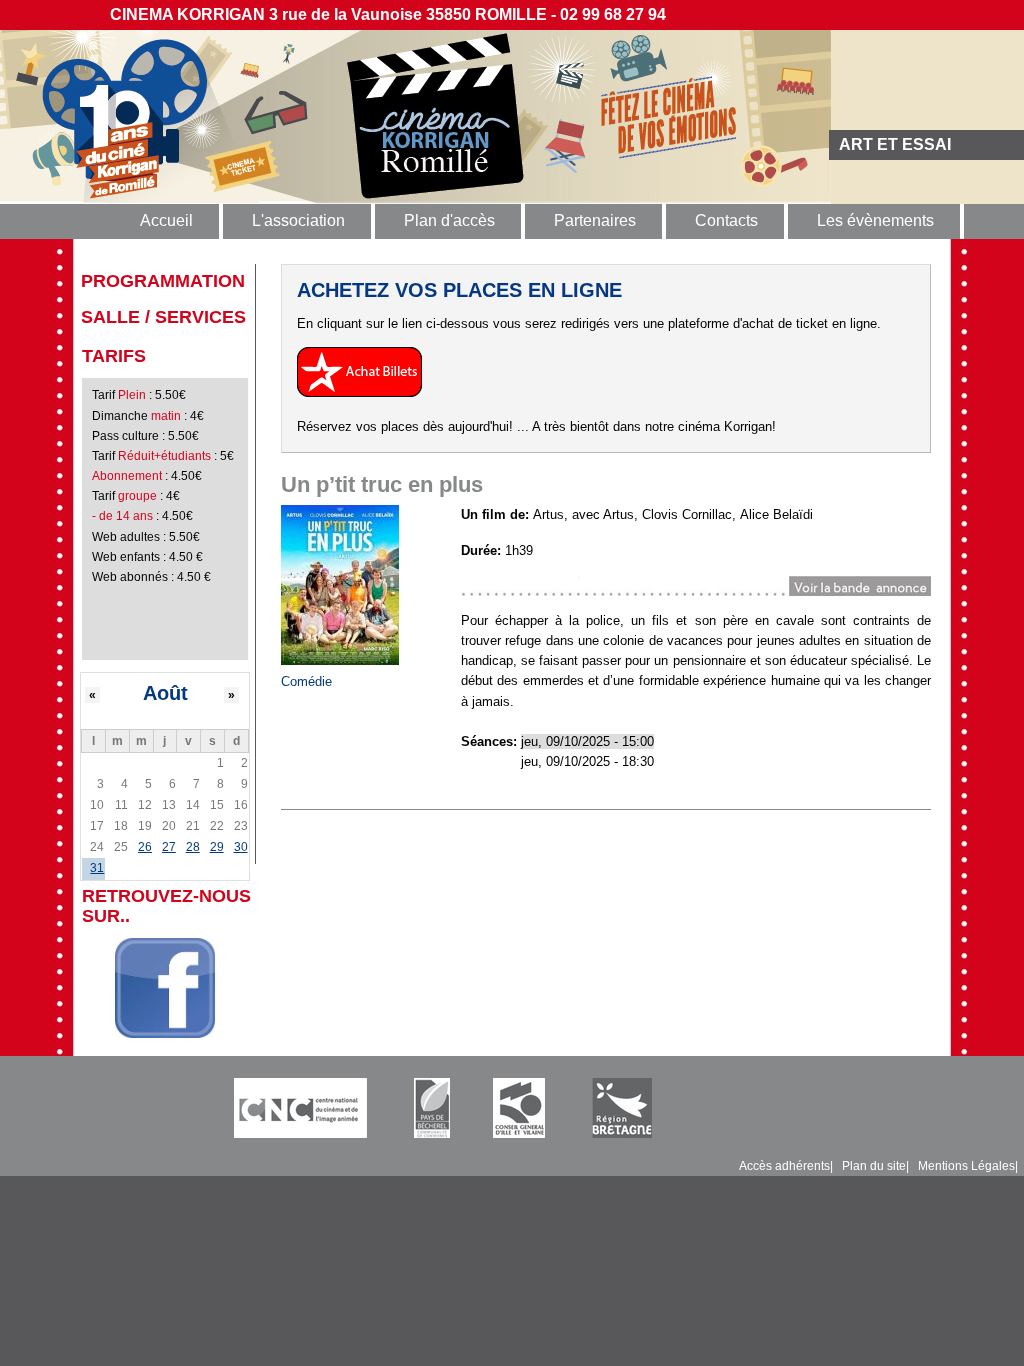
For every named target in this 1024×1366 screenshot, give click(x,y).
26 (145, 847)
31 (97, 868)
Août (165, 693)
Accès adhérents (784, 1166)
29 (217, 847)
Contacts (726, 220)
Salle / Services (163, 317)
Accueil (166, 220)
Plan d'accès (449, 220)
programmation (163, 281)
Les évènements (875, 220)
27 (169, 847)
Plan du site (874, 1166)
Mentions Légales (966, 1166)
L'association (298, 220)
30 (241, 847)
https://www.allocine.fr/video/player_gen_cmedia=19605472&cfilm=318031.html (690, 585)
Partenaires (595, 220)
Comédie (306, 681)
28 (193, 847)
